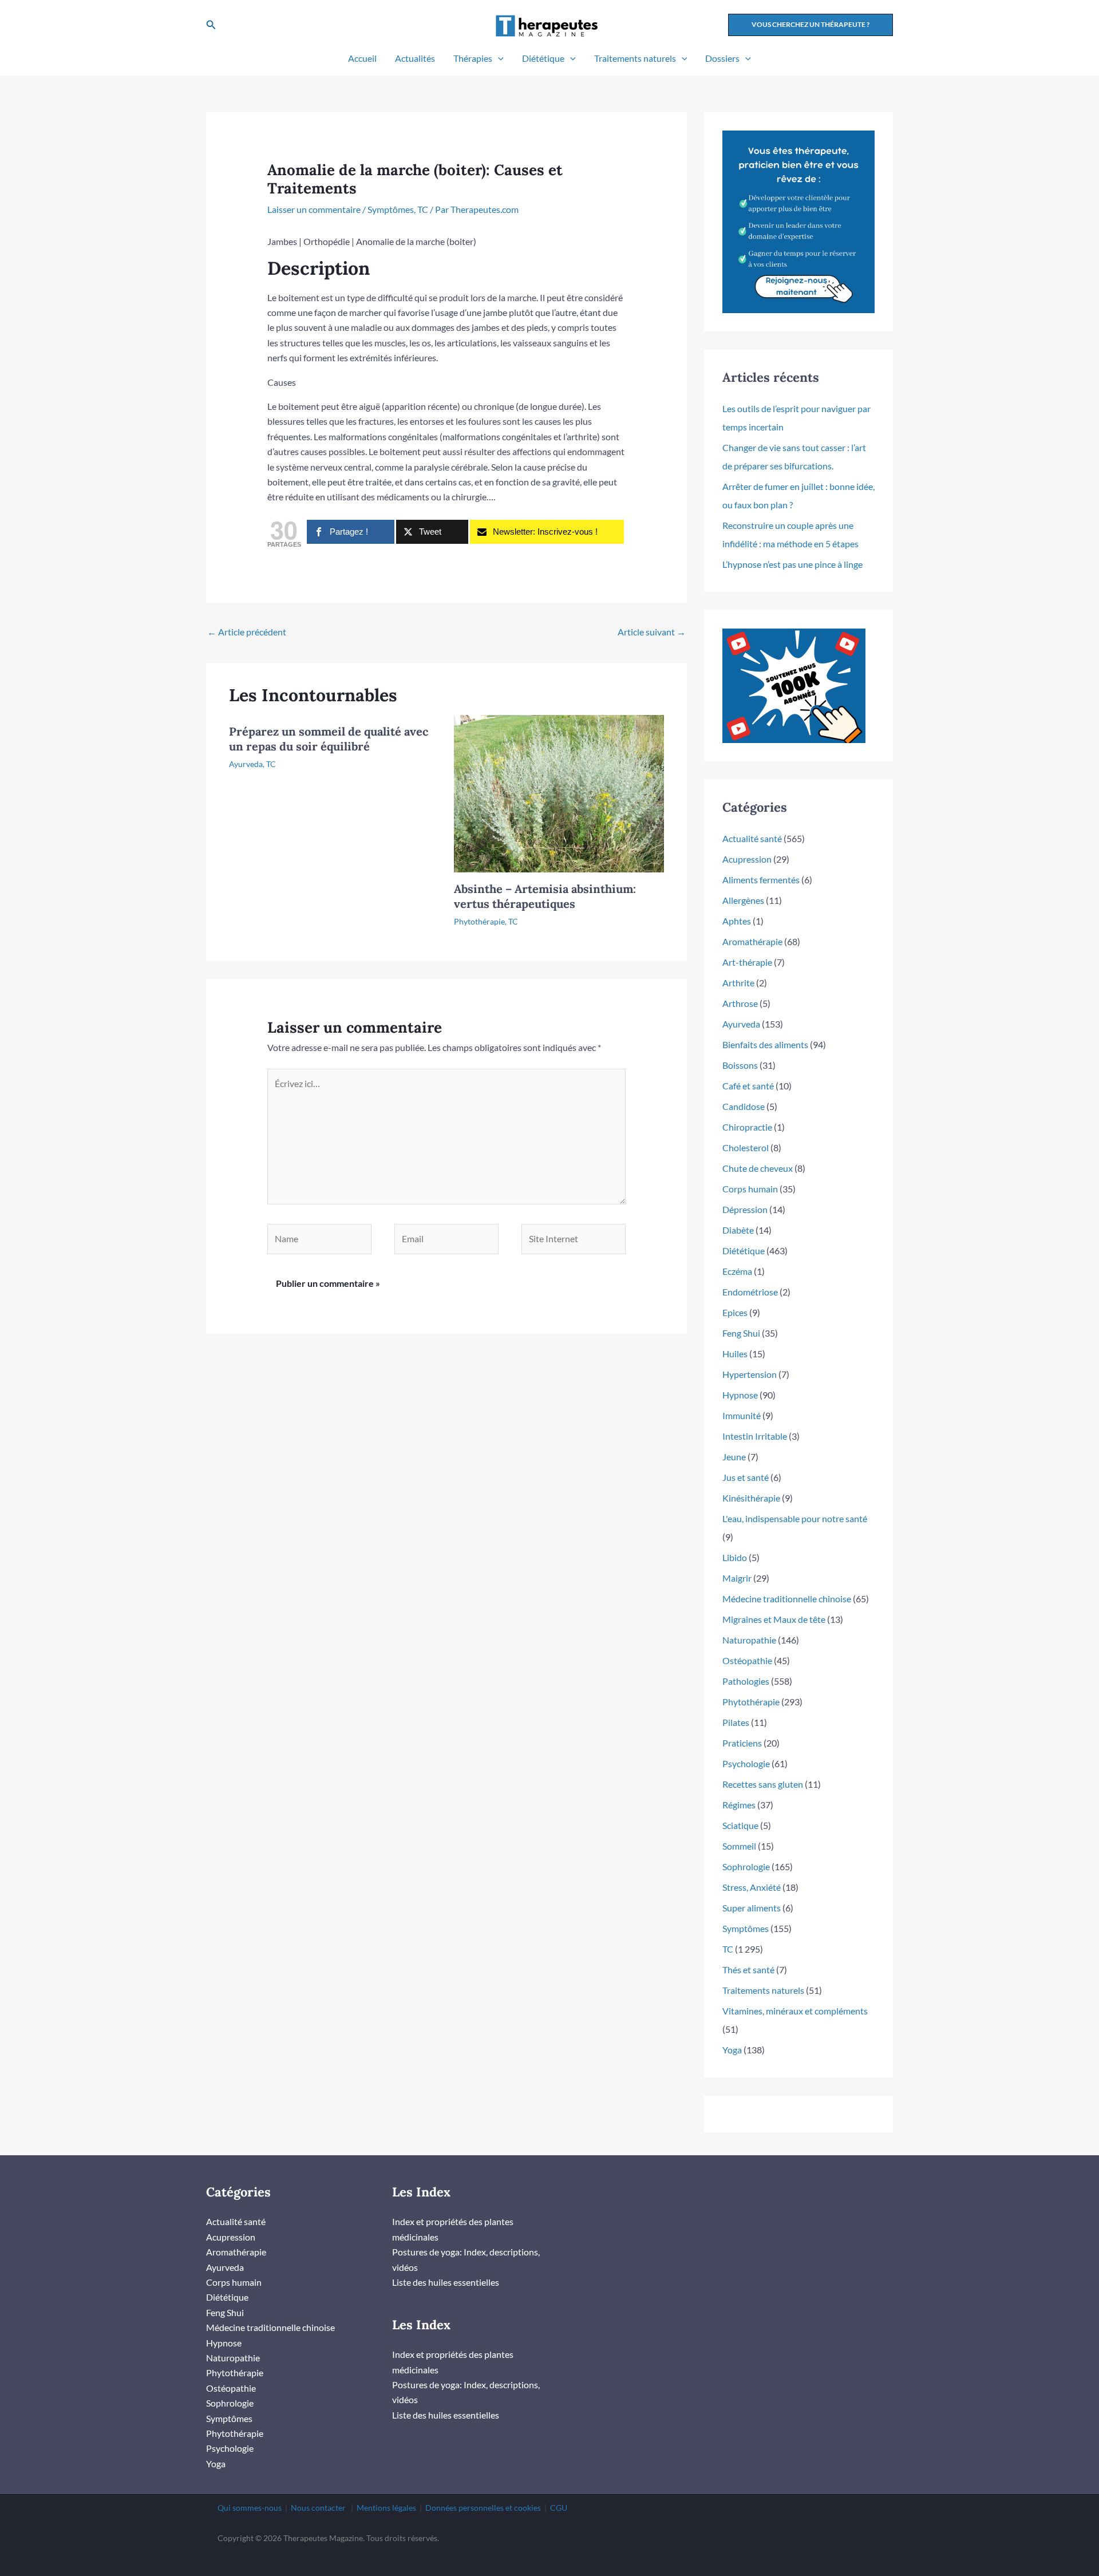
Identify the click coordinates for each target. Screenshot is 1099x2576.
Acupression (747, 859)
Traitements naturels (635, 58)
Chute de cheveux (758, 1168)
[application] (498, 58)
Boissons (740, 1065)
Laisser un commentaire (314, 209)
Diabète (738, 1230)
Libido (735, 1557)
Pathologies (746, 1681)
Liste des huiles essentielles (446, 2282)
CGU (559, 2508)
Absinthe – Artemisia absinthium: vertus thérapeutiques (545, 896)
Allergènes (743, 900)
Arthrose (740, 1003)
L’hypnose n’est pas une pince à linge (792, 564)
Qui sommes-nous (250, 2508)
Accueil (362, 58)
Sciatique (740, 1825)
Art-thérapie (747, 962)
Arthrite (738, 983)
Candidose (744, 1106)
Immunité (742, 1415)
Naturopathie (749, 1640)
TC (423, 209)
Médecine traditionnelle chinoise (787, 1599)
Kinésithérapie (751, 1498)
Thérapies (473, 58)
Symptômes (391, 209)
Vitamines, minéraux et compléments (795, 2011)
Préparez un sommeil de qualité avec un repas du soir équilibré (329, 739)
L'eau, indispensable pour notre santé (795, 1518)
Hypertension (750, 1374)
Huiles (735, 1354)
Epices (735, 1312)
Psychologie (746, 1763)
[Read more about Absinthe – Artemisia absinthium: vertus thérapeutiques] (559, 793)
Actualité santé (752, 838)
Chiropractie (747, 1127)
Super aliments (752, 1908)
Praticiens (742, 1743)
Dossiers (722, 58)
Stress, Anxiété (752, 1887)
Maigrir (737, 1578)
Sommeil (739, 1846)
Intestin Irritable (755, 1436)
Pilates (736, 1722)
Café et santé (748, 1086)
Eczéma (737, 1271)
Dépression (745, 1209)
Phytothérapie (479, 921)
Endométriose (750, 1292)
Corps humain (750, 1189)
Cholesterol (746, 1147)
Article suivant (652, 632)
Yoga (732, 2050)
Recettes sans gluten (763, 1784)
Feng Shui (741, 1333)
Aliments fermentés (761, 880)
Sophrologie (746, 1866)
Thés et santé (748, 1969)
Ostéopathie (747, 1660)
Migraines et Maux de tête (774, 1619)
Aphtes (737, 921)
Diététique (543, 58)
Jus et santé (746, 1477)
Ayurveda (246, 764)
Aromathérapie (752, 941)
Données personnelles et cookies (483, 2508)
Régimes (739, 1805)
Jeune (734, 1457)
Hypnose (740, 1395)
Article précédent (247, 632)
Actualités (415, 58)
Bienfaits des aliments (765, 1044)
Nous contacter (318, 2508)
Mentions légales (386, 2508)
